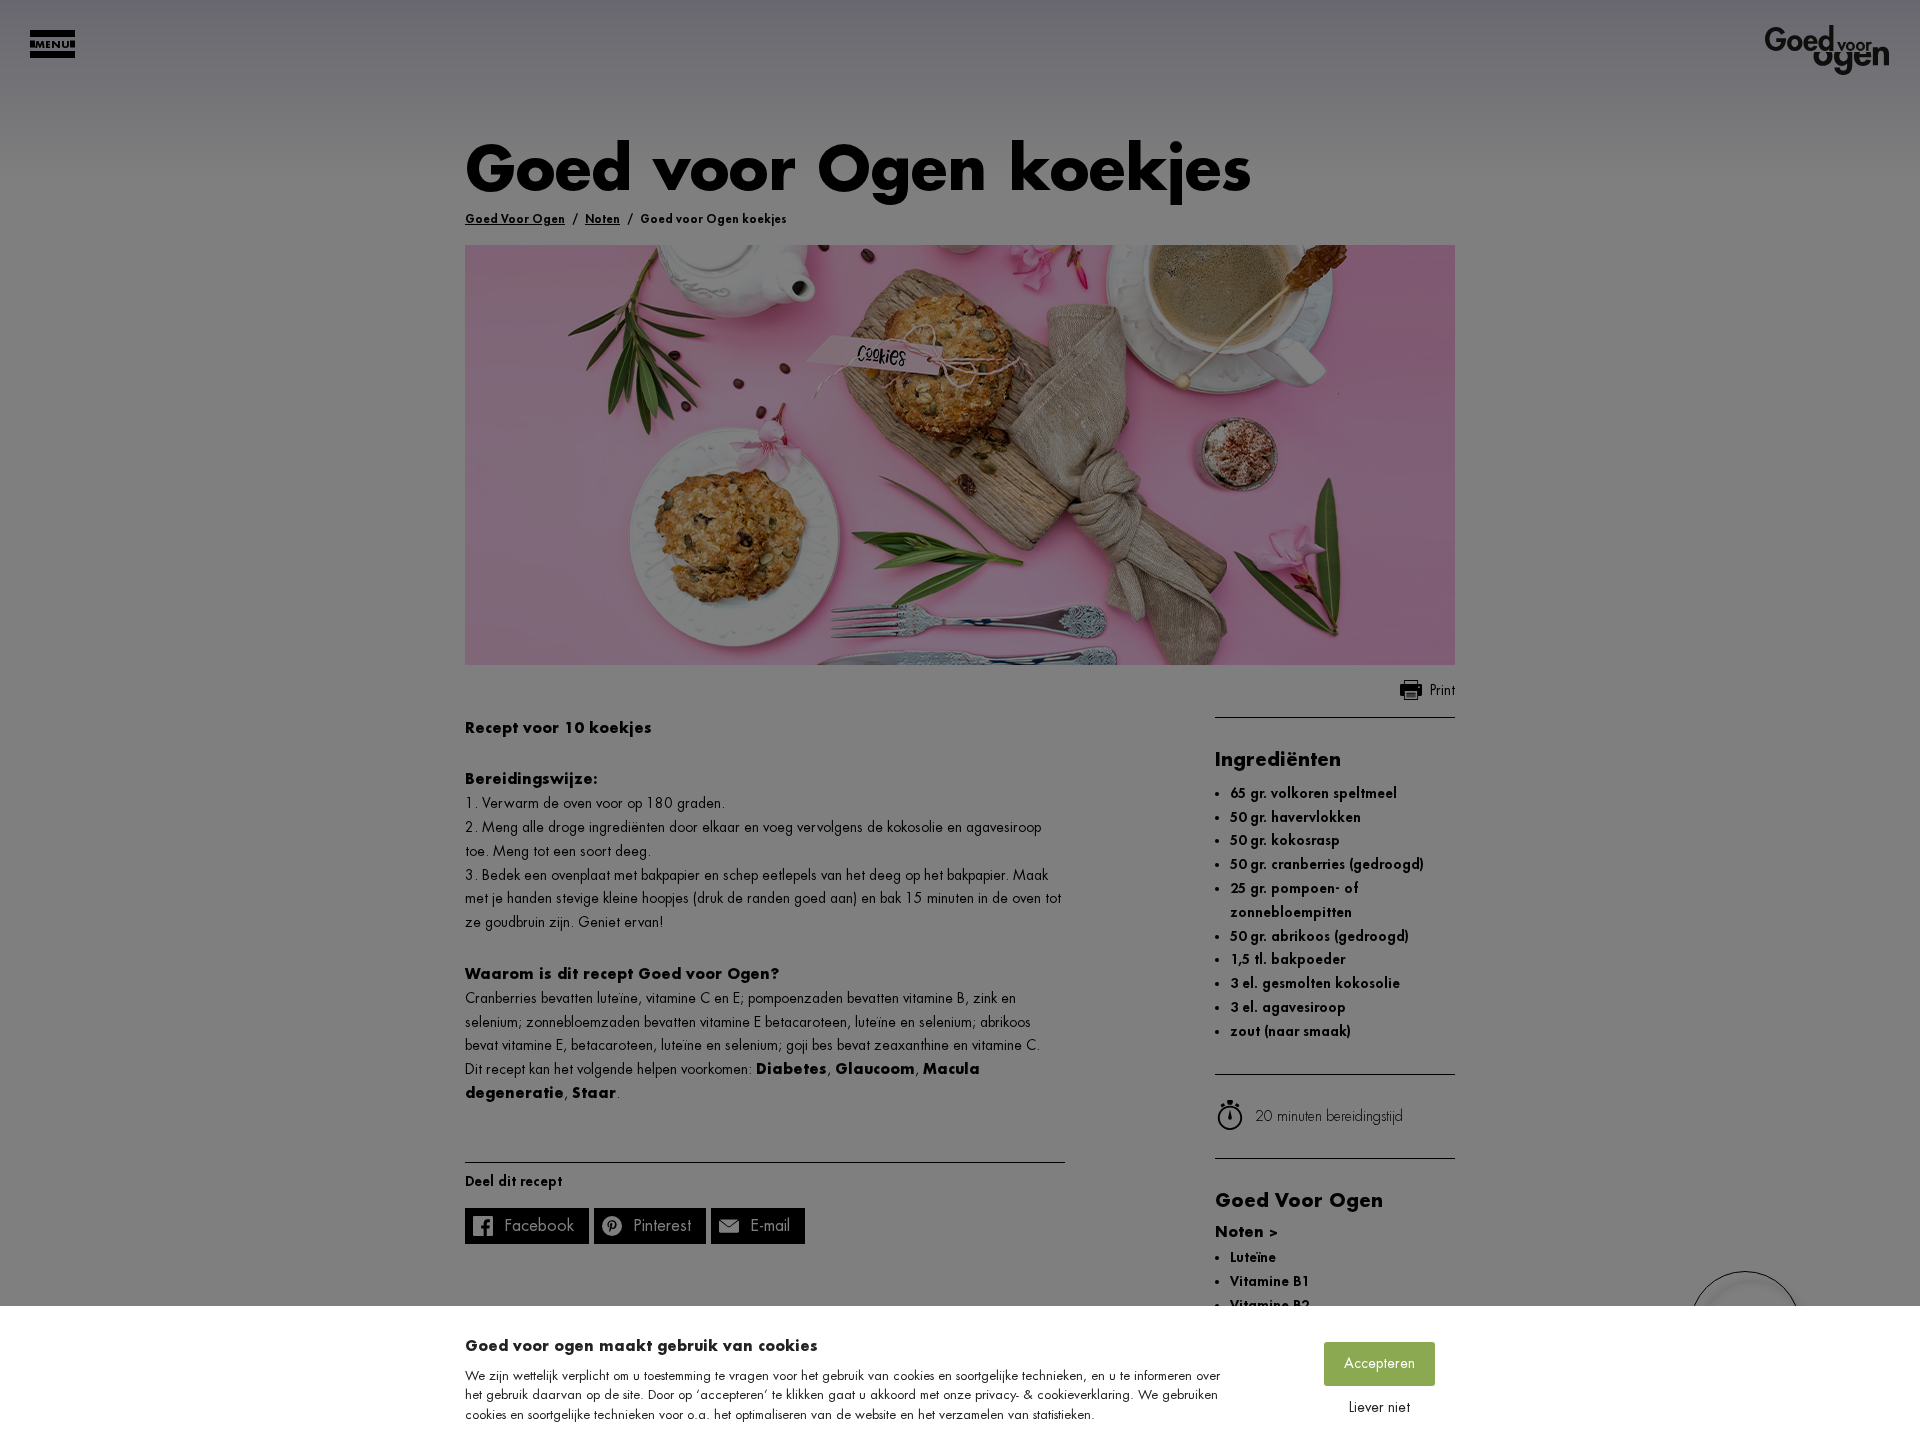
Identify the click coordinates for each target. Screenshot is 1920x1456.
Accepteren (1379, 1363)
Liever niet (1379, 1407)
